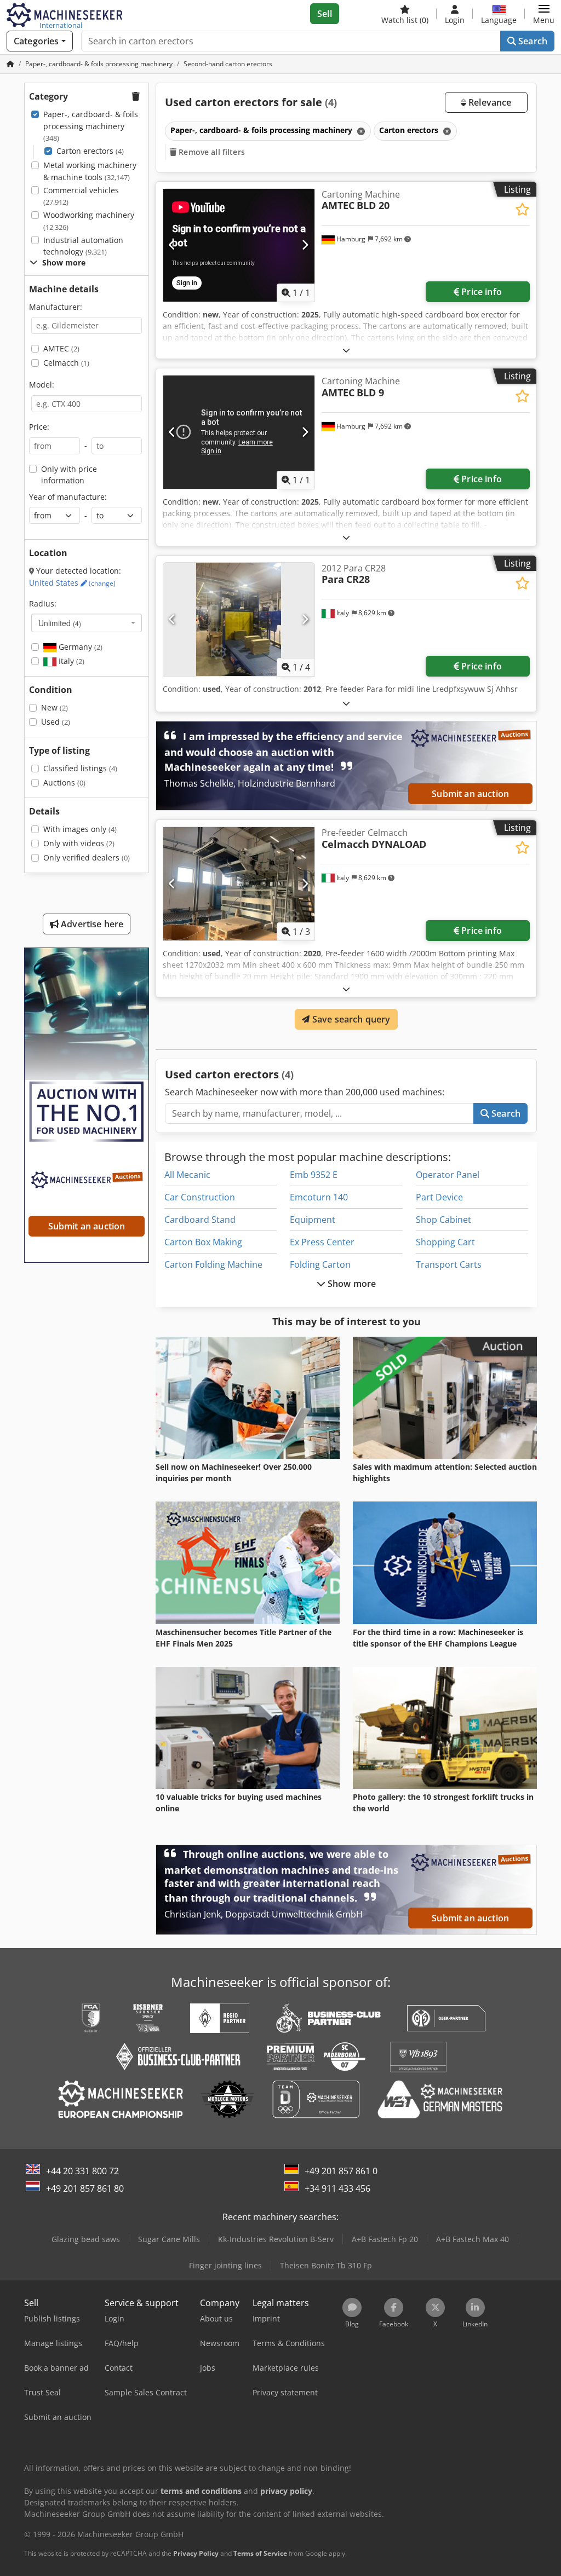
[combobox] (87, 623)
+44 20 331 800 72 (82, 2171)
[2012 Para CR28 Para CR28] (239, 619)
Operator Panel (448, 1175)
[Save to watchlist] (522, 209)
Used (56, 722)
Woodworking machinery (89, 221)
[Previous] (172, 245)
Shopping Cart (445, 1242)
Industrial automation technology (83, 246)
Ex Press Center (322, 1242)
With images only (80, 829)
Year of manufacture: (68, 497)
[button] (544, 14)
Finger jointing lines (225, 2265)
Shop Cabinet (443, 1220)
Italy (70, 661)
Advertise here (91, 924)
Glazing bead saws (86, 2239)
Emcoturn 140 (319, 1197)
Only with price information (69, 475)
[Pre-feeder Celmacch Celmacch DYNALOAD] (239, 884)
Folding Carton (320, 1264)
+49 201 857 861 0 (341, 2171)
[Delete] (360, 131)
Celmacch (66, 363)
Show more (351, 1284)
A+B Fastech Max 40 (473, 2239)
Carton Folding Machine (213, 1264)
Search (532, 41)
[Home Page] (10, 64)
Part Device (439, 1197)
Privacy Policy (196, 2553)
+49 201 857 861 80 (85, 2188)
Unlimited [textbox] (60, 623)
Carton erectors (90, 151)
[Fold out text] (346, 350)
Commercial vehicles (81, 196)
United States (72, 583)
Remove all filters (211, 152)
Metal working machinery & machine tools (90, 171)
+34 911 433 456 (337, 2188)
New (55, 707)
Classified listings (80, 768)
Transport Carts (449, 1264)
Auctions (64, 782)
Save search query (350, 1019)
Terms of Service (260, 2553)
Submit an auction (470, 794)
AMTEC (61, 348)
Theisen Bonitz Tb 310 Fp (326, 2265)
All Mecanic (187, 1175)
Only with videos (79, 843)
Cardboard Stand (200, 1220)
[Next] (305, 245)
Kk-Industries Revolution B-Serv (276, 2239)
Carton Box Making (203, 1242)
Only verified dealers (87, 857)
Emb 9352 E (314, 1175)
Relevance (489, 102)
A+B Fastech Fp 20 (385, 2239)
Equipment (313, 1220)
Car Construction (200, 1197)
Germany (79, 647)
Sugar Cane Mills (169, 2239)
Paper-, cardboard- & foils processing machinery (91, 126)
